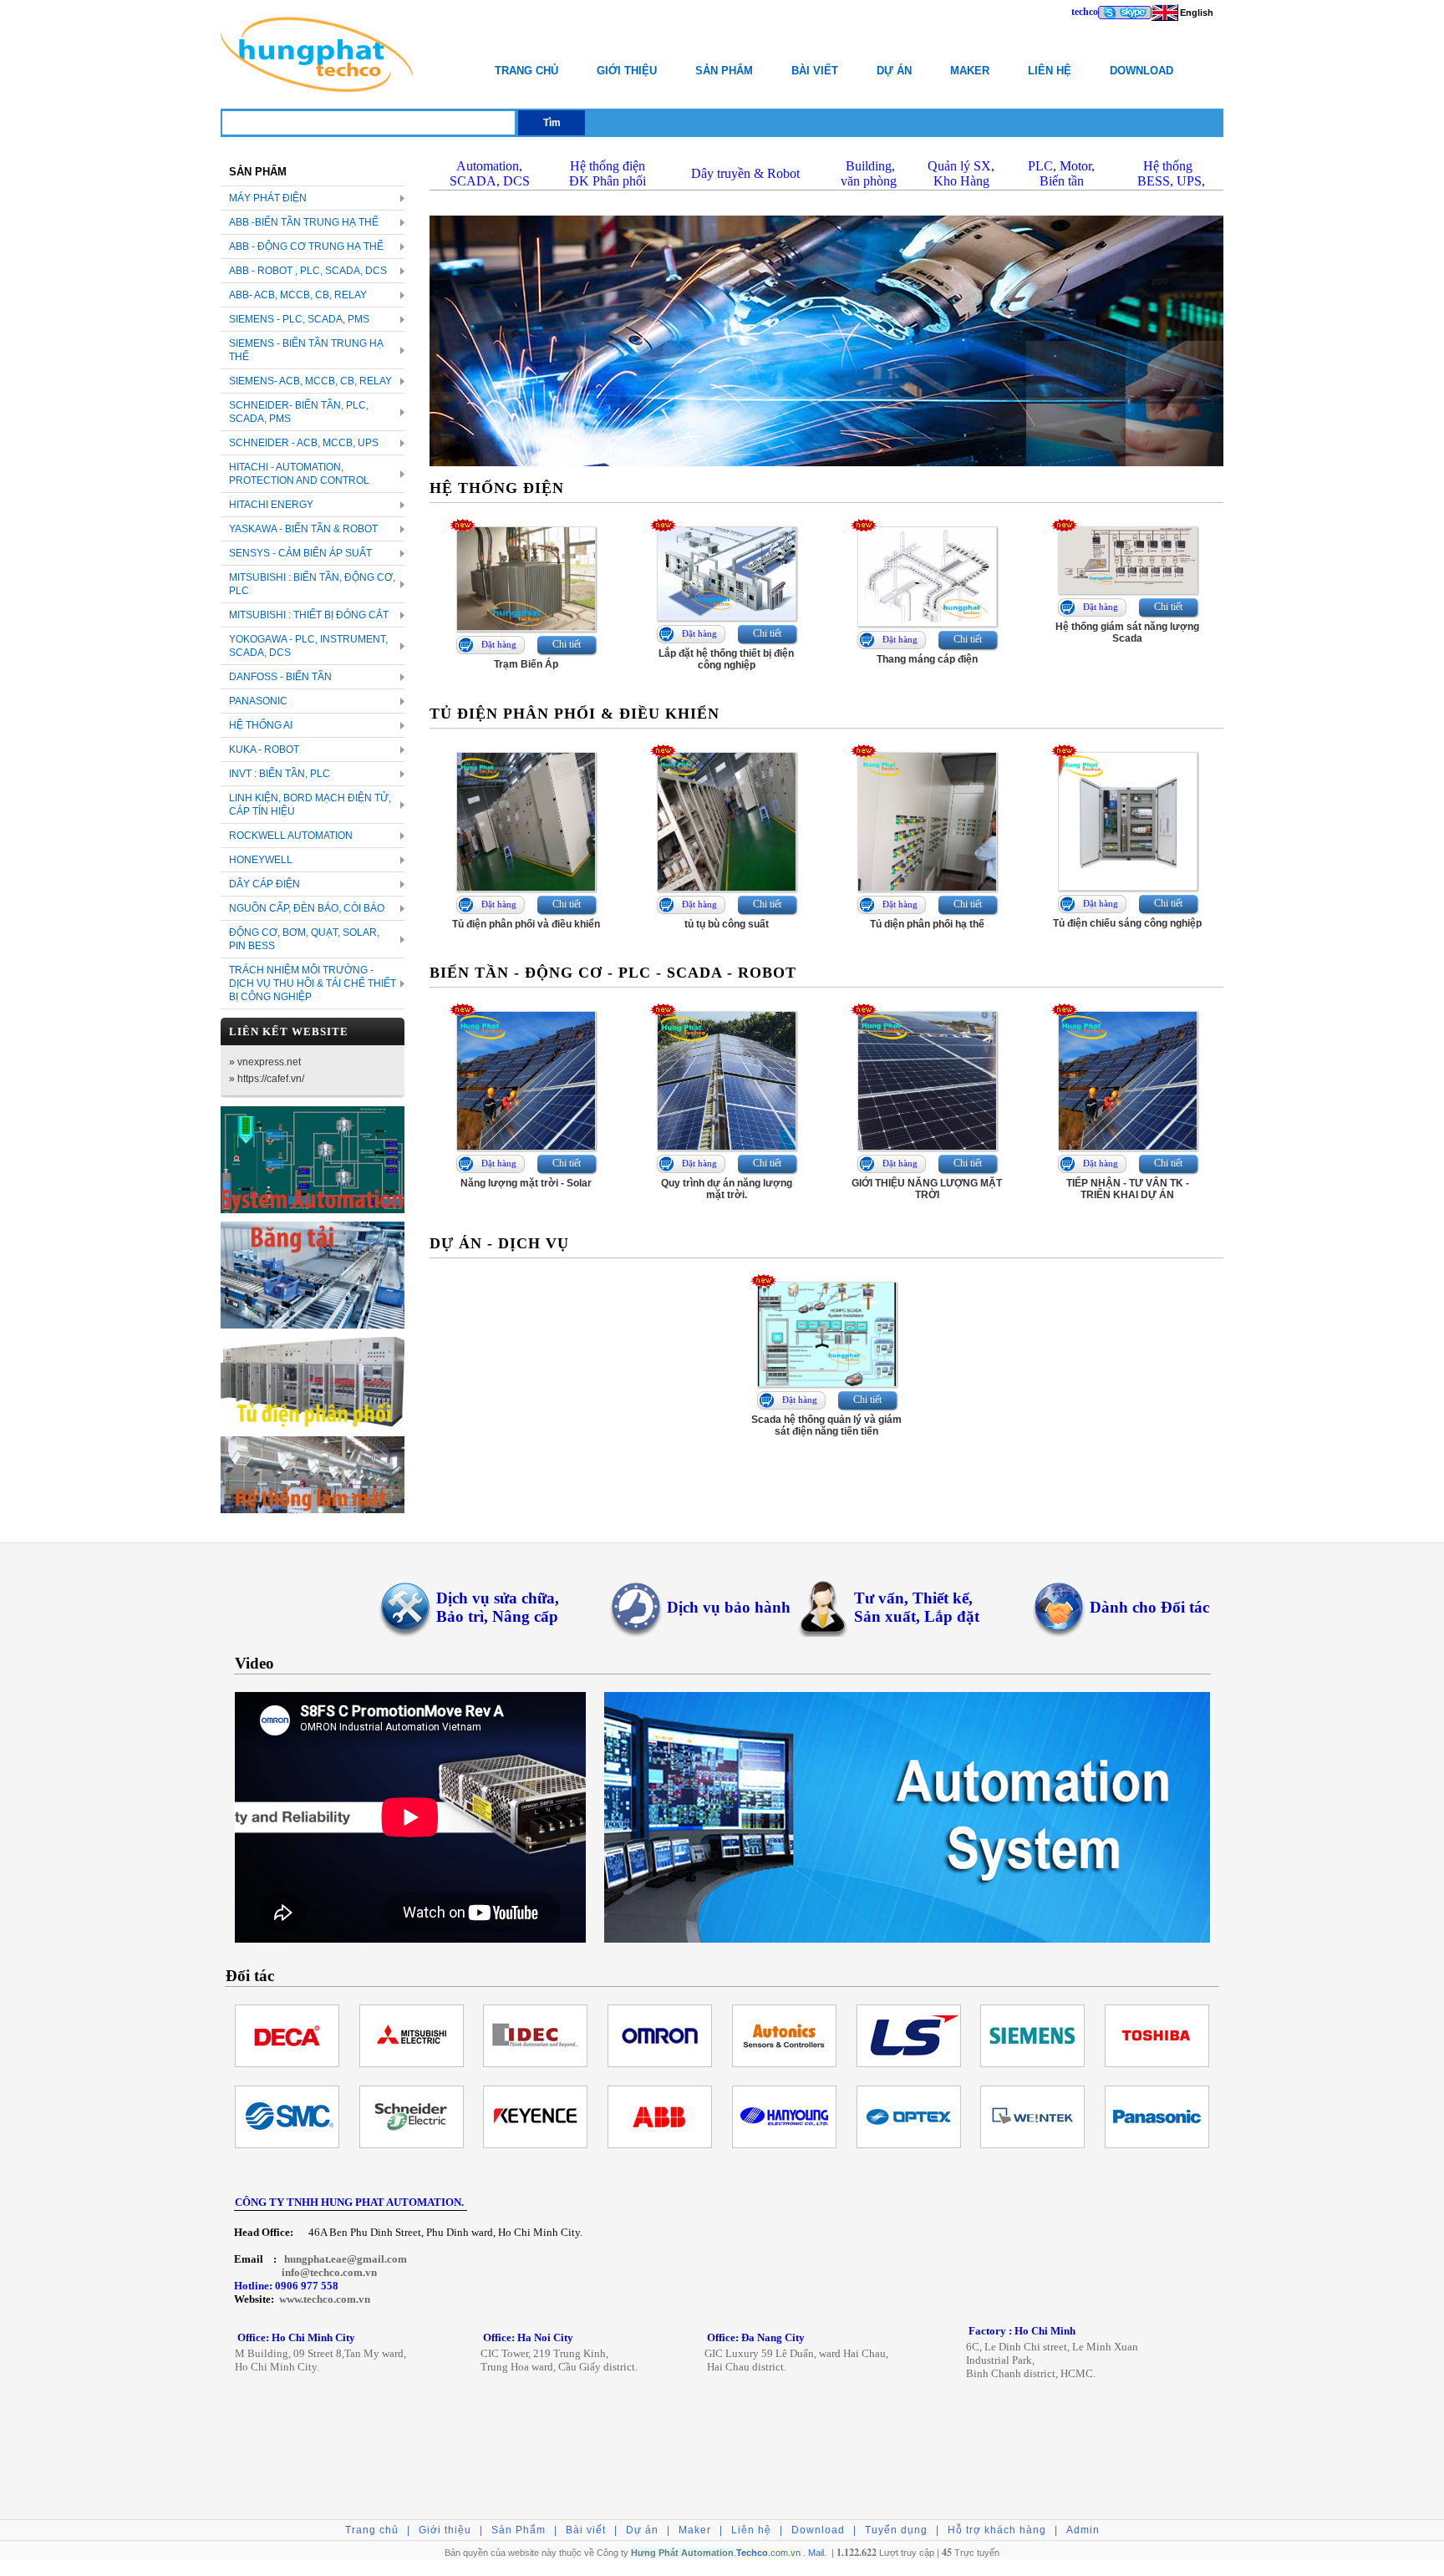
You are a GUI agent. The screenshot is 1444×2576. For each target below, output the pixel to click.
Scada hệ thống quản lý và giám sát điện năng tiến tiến (826, 1425)
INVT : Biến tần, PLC (280, 774)
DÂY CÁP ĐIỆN (264, 884)
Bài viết (815, 71)
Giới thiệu (627, 71)
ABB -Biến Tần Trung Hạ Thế (304, 222)
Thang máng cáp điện (927, 659)
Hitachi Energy (271, 505)
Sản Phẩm (724, 71)
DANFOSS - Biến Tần (280, 677)
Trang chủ (526, 71)
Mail (816, 2553)
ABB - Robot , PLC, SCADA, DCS (308, 271)
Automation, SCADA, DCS (490, 173)
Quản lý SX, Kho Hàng (961, 173)
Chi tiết (567, 644)
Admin (1083, 2530)
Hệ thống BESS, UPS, (1168, 173)
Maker (970, 71)
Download (1141, 71)
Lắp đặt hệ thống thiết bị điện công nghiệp (726, 659)
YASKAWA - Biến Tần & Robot (303, 529)
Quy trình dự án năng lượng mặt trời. (727, 1189)
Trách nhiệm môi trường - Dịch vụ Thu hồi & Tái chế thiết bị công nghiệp (313, 983)
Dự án (894, 71)
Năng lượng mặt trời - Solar (526, 1183)
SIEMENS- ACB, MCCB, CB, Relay (310, 381)
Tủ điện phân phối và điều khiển (526, 924)
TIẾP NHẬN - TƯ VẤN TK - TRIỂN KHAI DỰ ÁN (1128, 1189)
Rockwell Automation (291, 836)
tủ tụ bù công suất (727, 924)
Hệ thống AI (261, 725)
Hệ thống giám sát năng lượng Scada (1127, 633)
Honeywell (261, 860)
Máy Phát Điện (268, 198)
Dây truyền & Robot (745, 173)
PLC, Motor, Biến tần (1061, 173)
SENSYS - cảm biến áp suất (300, 553)
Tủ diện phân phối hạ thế (927, 924)
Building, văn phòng (869, 173)
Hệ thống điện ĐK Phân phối (608, 173)
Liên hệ (1050, 71)
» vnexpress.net (265, 1062)
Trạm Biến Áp (526, 664)
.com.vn (768, 2553)
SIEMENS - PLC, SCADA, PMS (299, 319)
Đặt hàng (499, 644)
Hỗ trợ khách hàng (997, 2530)
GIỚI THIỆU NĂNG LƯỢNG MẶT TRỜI (927, 1189)
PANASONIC (258, 701)
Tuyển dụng (896, 2530)
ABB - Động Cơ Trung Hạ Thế (306, 246)
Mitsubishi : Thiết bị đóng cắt (309, 615)
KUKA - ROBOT (264, 749)
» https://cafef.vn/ (267, 1079)
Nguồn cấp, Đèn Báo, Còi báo (307, 908)
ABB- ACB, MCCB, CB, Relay (298, 295)
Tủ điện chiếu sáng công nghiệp (1127, 923)
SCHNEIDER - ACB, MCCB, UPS (304, 443)
